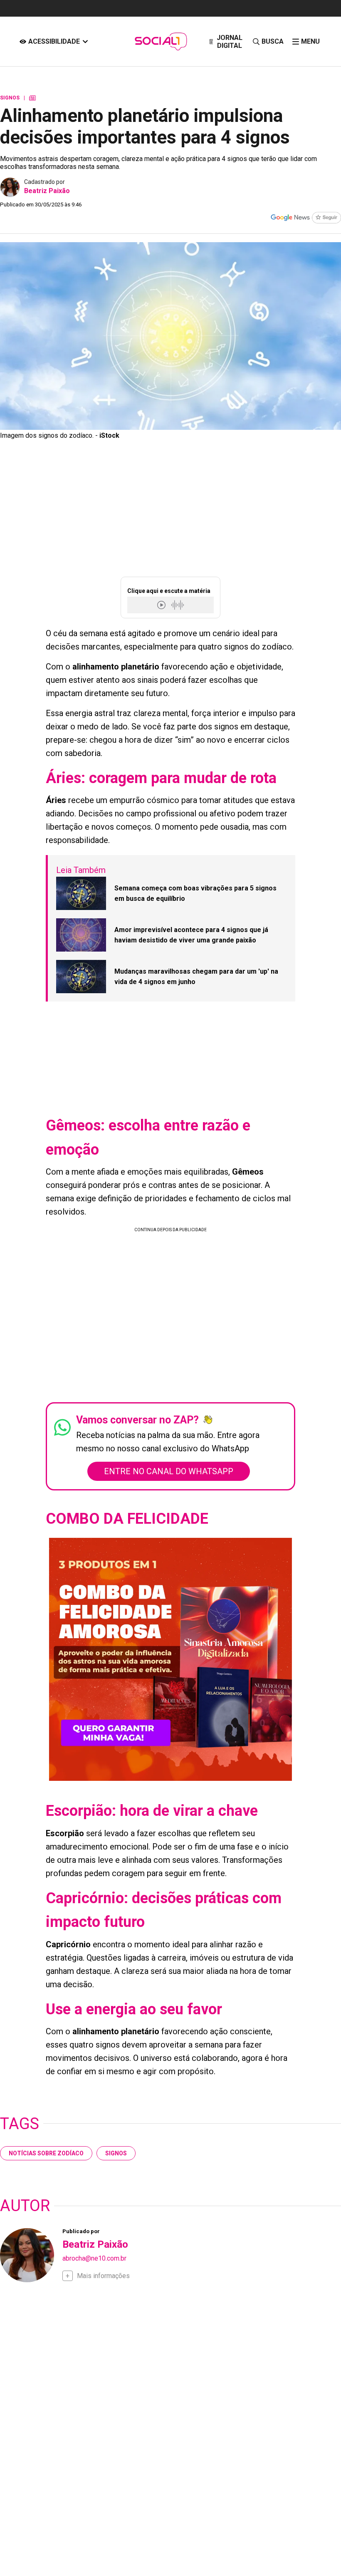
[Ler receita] (162, 605)
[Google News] (306, 218)
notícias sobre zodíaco (46, 2153)
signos (116, 2153)
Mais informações (103, 2276)
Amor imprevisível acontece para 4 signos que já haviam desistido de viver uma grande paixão (191, 935)
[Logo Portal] (161, 41)
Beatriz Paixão (47, 191)
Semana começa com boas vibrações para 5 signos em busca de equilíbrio (195, 894)
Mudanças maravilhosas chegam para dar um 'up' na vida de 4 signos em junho (196, 977)
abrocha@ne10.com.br (94, 2258)
